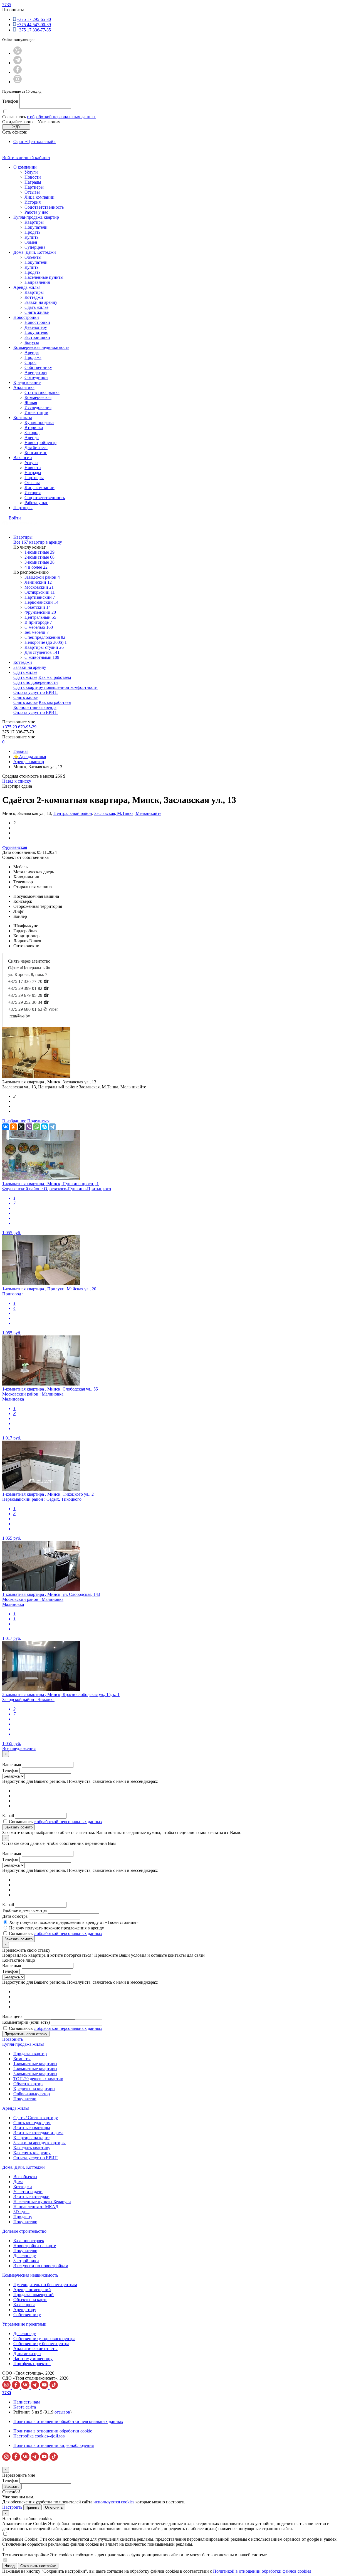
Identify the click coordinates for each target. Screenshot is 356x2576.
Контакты (23, 417)
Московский (39, 587)
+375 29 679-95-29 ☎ (29, 995)
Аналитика (24, 387)
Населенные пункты (44, 277)
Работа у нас (36, 212)
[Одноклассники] (13, 1127)
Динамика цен (27, 2354)
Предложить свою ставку (26, 2034)
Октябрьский (40, 592)
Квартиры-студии (44, 647)
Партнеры (34, 187)
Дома (18, 2182)
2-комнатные (39, 557)
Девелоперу (36, 327)
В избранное (14, 1121)
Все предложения (19, 1748)
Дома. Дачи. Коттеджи (35, 252)
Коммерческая (38, 397)
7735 (7, 5)
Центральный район (73, 813)
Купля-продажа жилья (23, 2044)
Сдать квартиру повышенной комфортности (55, 687)
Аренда (32, 352)
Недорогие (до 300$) (46, 642)
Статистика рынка (42, 392)
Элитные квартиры (32, 2128)
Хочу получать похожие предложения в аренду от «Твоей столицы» (74, 1922)
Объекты (33, 257)
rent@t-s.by (20, 1016)
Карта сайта (25, 2407)
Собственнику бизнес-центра (41, 2344)
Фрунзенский (40, 612)
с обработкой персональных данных (61, 117)
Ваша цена (12, 2016)
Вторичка (34, 427)
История (33, 202)
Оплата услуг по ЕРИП (36, 692)
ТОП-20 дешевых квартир (38, 2079)
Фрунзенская (15, 847)
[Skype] (44, 1127)
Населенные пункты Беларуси (42, 2202)
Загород (32, 432)
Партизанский (40, 597)
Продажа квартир (30, 2054)
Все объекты (25, 2177)
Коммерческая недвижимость (41, 347)
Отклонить (54, 2507)
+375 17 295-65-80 (34, 19)
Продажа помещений (34, 2295)
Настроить (12, 2507)
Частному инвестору (33, 2359)
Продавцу (23, 2217)
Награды (33, 182)
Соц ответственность (45, 498)
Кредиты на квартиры (34, 2089)
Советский (38, 607)
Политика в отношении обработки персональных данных (68, 2421)
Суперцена (35, 247)
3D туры (21, 2212)
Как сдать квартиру (32, 2148)
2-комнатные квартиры (35, 2069)
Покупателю (36, 332)
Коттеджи (34, 297)
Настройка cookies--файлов (39, 2436)
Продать (32, 232)
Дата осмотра (15, 1916)
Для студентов (42, 652)
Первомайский (41, 602)
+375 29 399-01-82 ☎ (29, 988)
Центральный (40, 617)
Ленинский (38, 582)
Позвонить (13, 2039)
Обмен (31, 242)
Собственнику (38, 367)
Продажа (33, 357)
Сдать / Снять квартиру (36, 2118)
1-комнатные (39, 552)
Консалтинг (36, 453)
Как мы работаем (55, 677)
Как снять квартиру (32, 2153)
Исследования (38, 407)
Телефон (10, 101)
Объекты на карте (30, 2300)
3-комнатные (39, 562)
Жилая (31, 402)
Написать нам (27, 2402)
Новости (33, 177)
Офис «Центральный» (34, 141)
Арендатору (36, 372)
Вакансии (23, 458)
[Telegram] (52, 1127)
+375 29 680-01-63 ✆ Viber (33, 1009)
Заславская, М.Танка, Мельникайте (128, 813)
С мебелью (39, 627)
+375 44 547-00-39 (34, 25)
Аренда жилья (27, 287)
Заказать (12, 2487)
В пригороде (38, 622)
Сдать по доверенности (36, 682)
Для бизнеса (36, 448)
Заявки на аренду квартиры (39, 2143)
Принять (33, 2507)
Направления (37, 282)
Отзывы (32, 192)
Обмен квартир (28, 2084)
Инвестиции (36, 412)
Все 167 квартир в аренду (38, 542)
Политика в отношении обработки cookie (53, 2431)
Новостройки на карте (35, 2246)
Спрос (30, 362)
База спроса (24, 2305)
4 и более (36, 567)
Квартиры (34, 222)
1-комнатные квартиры (35, 2064)
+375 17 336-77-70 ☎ (29, 981)
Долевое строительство (24, 2231)
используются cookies (114, 2502)
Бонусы (32, 342)
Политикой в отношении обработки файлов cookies (262, 2571)
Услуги (31, 172)
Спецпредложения (45, 637)
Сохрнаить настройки (38, 2566)
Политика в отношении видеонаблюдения (54, 2445)
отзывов (62, 2412)
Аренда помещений (32, 2290)
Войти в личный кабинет (26, 158)
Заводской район (42, 577)
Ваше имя (12, 1765)
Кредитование (27, 382)
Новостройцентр (40, 443)
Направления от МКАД (36, 2207)
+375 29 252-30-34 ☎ (29, 1002)
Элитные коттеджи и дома (38, 2133)
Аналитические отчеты (35, 2349)
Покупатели (36, 227)
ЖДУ (16, 127)
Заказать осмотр (18, 1827)
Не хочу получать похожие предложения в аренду (57, 1928)
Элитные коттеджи (31, 2197)
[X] (21, 1127)
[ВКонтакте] (6, 1127)
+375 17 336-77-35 (34, 30)
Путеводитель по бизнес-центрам (45, 2285)
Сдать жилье (36, 307)
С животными (42, 657)
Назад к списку (17, 781)
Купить (31, 237)
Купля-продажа (39, 422)
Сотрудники (36, 377)
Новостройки (26, 317)
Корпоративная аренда (35, 707)
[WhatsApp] (37, 1127)
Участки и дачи (28, 2192)
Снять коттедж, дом (32, 2123)
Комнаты (22, 2059)
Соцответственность (44, 207)
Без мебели (37, 632)
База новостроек (29, 2241)
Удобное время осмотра (24, 1910)
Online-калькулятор (32, 2094)
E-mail (8, 1815)
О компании (25, 167)
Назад (10, 2566)
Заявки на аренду (41, 302)
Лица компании (39, 197)
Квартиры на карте (31, 2138)
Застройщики (37, 337)
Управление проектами (24, 2324)
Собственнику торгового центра (44, 2339)
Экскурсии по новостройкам (41, 2266)
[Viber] (29, 1127)
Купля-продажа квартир (36, 217)
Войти (15, 518)
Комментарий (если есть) (26, 2022)
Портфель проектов (32, 2364)
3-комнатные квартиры (35, 2074)
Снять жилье (37, 312)
